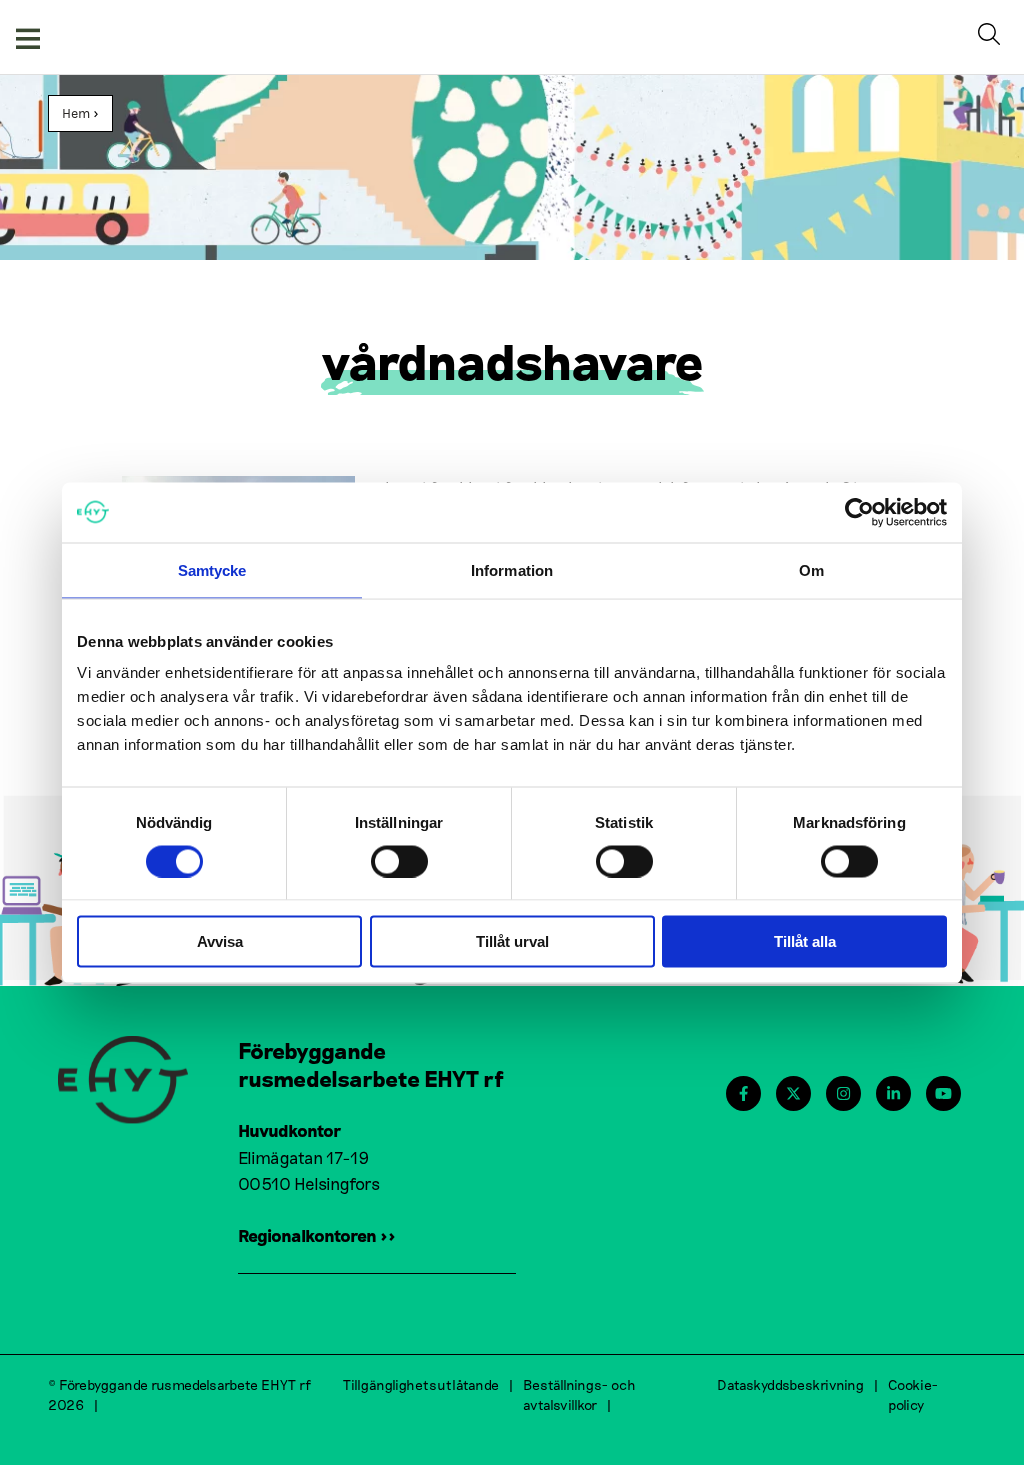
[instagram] (843, 1093)
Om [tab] (811, 569)
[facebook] (743, 1093)
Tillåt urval (512, 941)
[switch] (399, 861)
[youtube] (943, 1093)
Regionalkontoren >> (317, 1235)
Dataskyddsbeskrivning (790, 1384)
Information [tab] (512, 569)
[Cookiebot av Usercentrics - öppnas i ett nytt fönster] (859, 512)
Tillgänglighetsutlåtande (421, 1384)
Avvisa (220, 941)
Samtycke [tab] (212, 569)
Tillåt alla (805, 941)
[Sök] (993, 37)
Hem (76, 113)
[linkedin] (893, 1093)
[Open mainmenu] (28, 37)
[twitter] (793, 1093)
